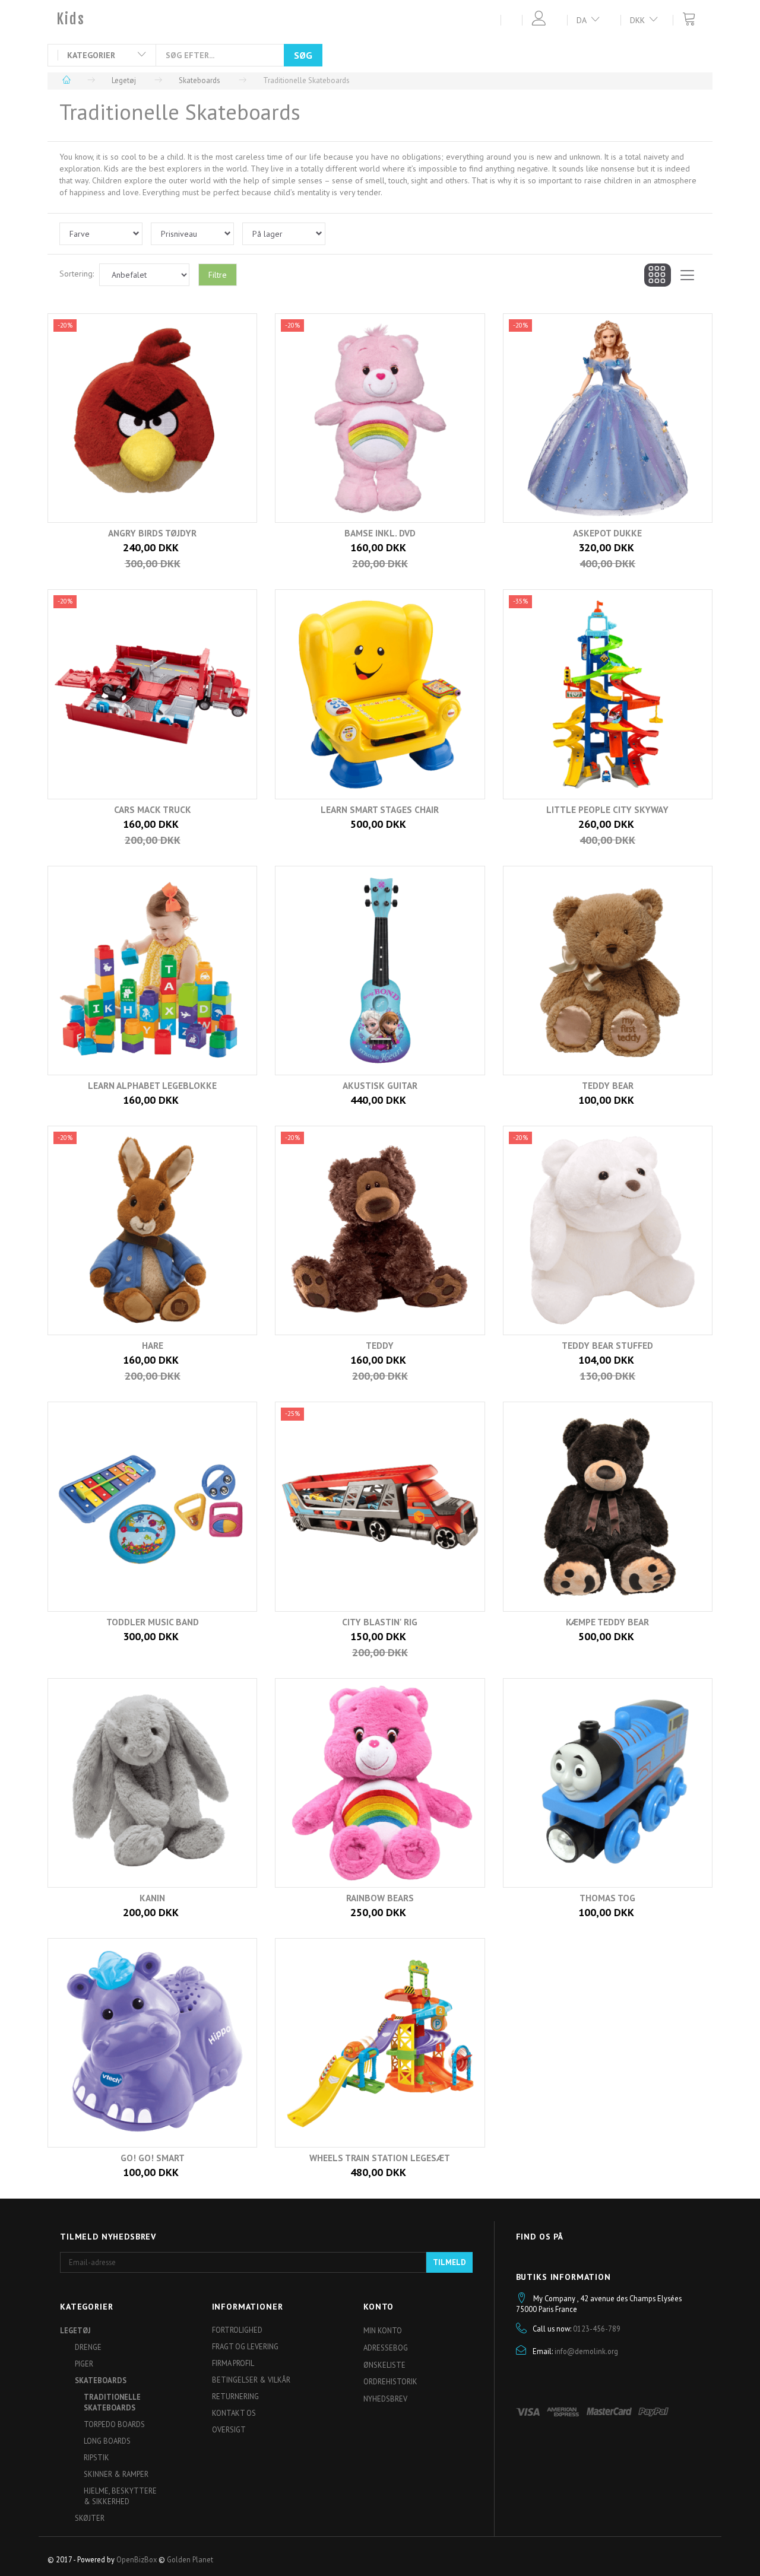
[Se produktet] (149, 549)
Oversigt (229, 2429)
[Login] (534, 19)
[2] (365, 549)
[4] (137, 825)
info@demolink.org (586, 2351)
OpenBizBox (137, 2559)
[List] (687, 275)
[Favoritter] (505, 19)
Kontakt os (234, 2413)
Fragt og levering (245, 2346)
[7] (137, 1093)
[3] (592, 549)
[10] (137, 1362)
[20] (365, 2166)
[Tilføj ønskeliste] (395, 549)
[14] (365, 1638)
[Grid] (658, 275)
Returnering (235, 2396)
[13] (137, 1638)
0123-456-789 (597, 2329)
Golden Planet (190, 2559)
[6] (592, 825)
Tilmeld (449, 2262)
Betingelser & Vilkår (251, 2380)
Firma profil (233, 2363)
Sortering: (77, 274)
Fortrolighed (237, 2330)
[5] (365, 825)
